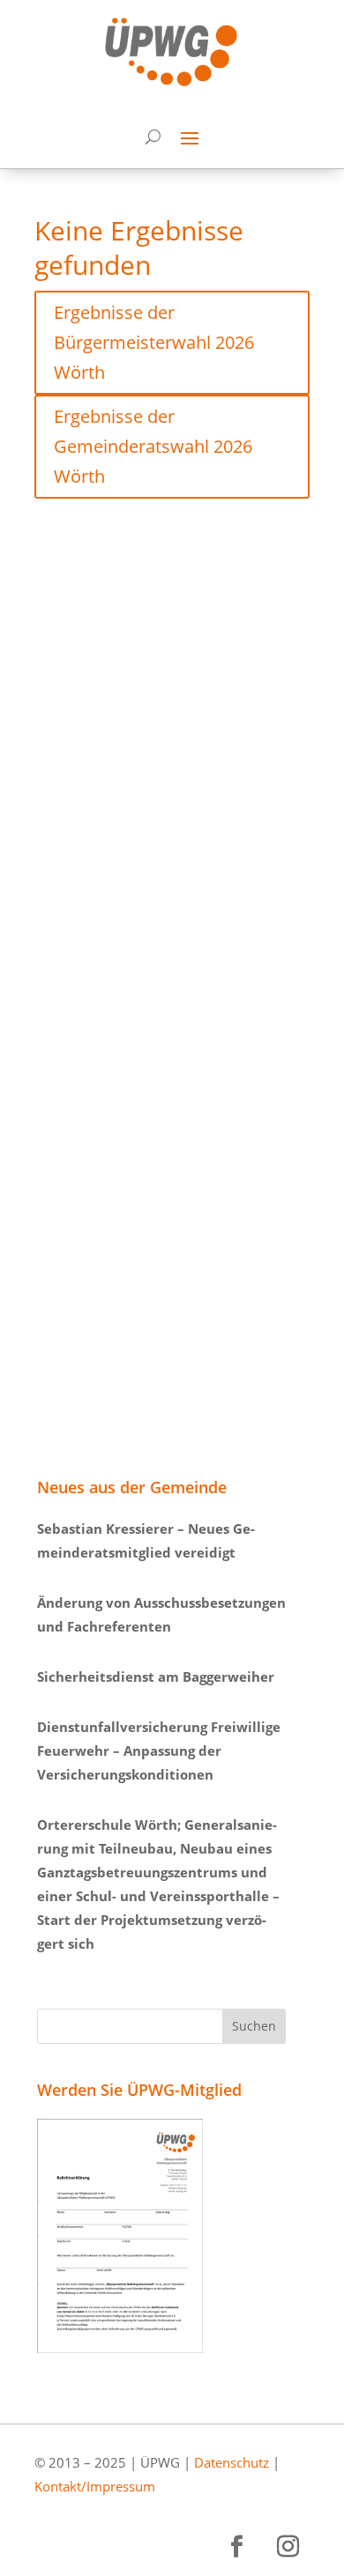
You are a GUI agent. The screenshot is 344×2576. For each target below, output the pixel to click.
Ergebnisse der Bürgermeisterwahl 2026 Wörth (154, 342)
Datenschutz (232, 2462)
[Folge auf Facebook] (236, 2547)
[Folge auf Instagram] (288, 2547)
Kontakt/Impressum (95, 2486)
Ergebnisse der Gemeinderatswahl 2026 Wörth (153, 446)
